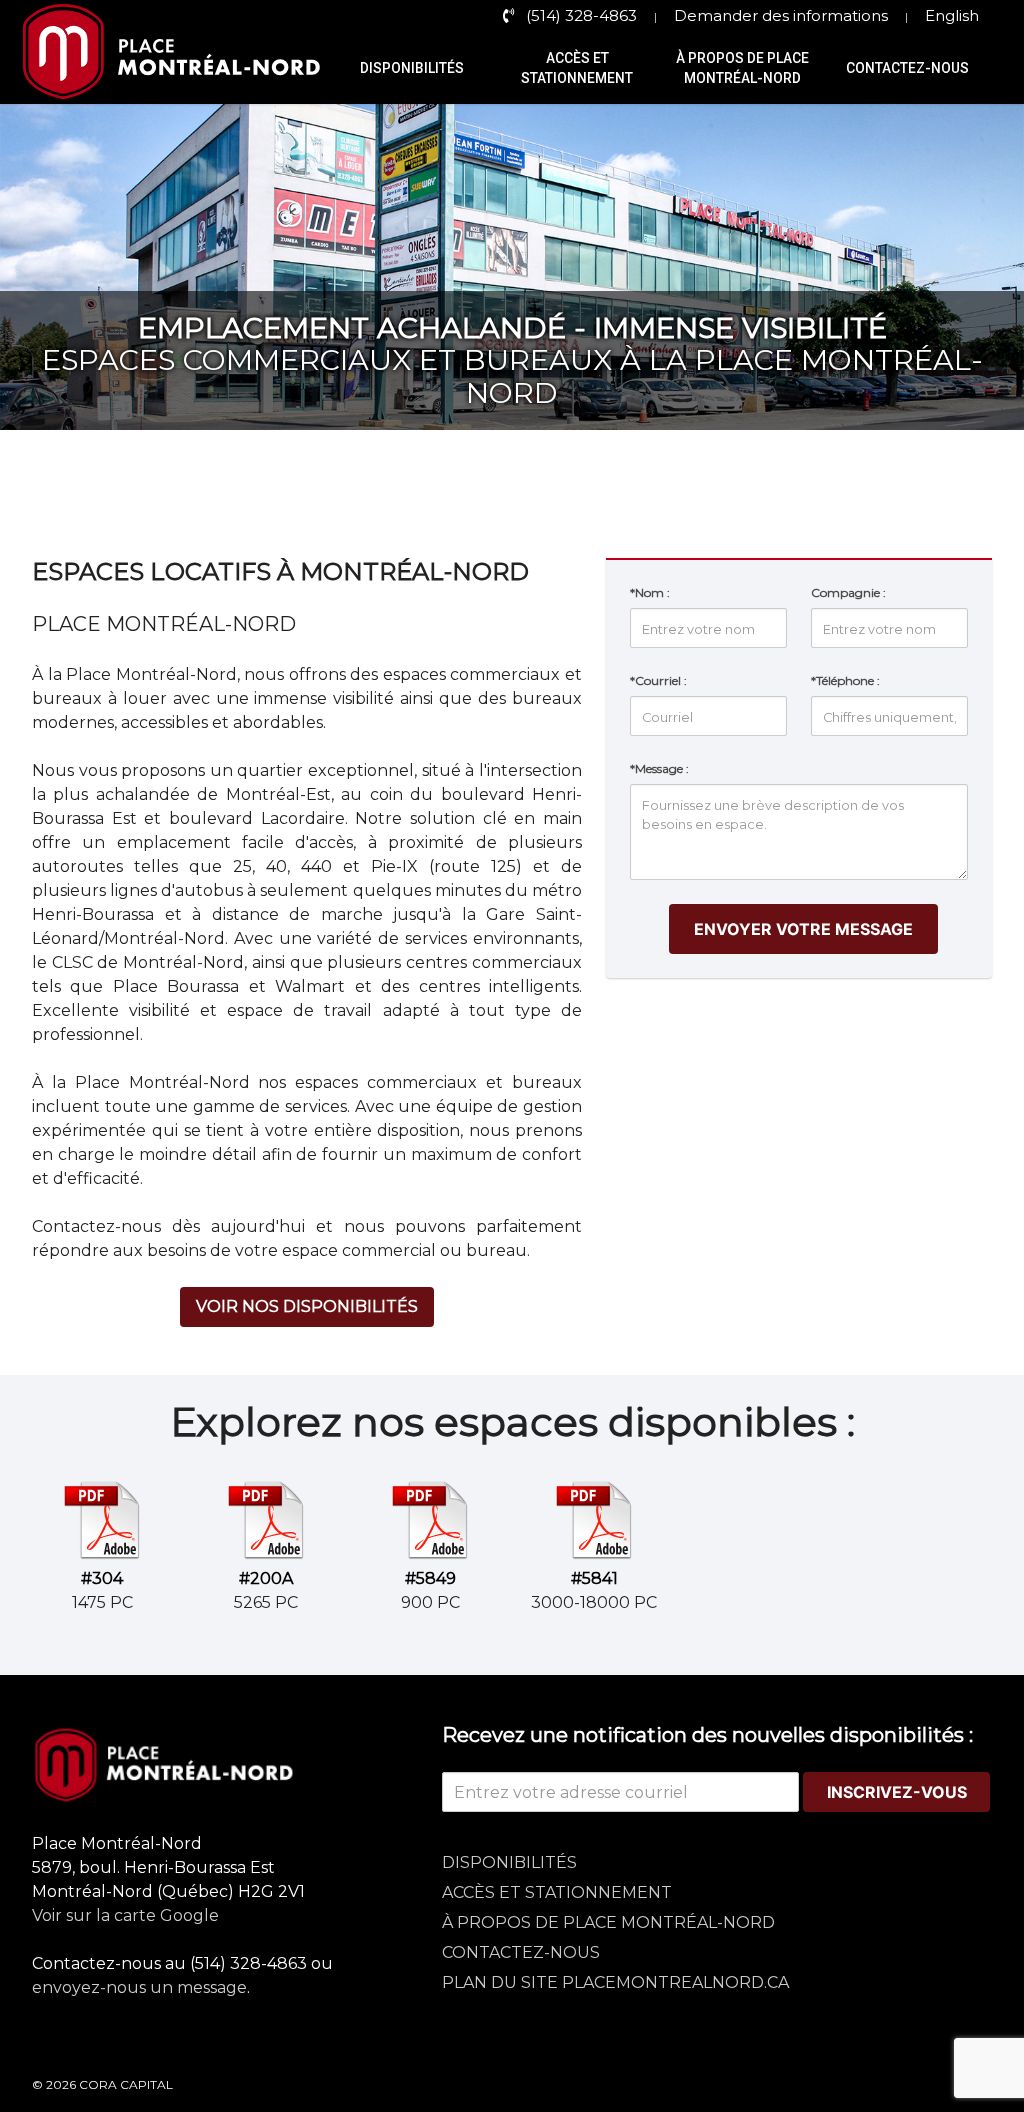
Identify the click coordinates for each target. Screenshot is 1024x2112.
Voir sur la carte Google (125, 1915)
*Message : (659, 768)
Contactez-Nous (907, 68)
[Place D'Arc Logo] (179, 68)
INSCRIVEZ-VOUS (897, 1792)
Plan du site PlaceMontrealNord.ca (615, 1982)
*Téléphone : (845, 680)
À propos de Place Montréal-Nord (742, 68)
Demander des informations (781, 15)
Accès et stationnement (577, 68)
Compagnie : (848, 592)
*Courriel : (658, 680)
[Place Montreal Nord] (225, 1765)
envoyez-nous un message (139, 1987)
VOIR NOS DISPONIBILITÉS (307, 1306)
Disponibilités (412, 68)
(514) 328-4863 (581, 15)
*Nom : (650, 592)
